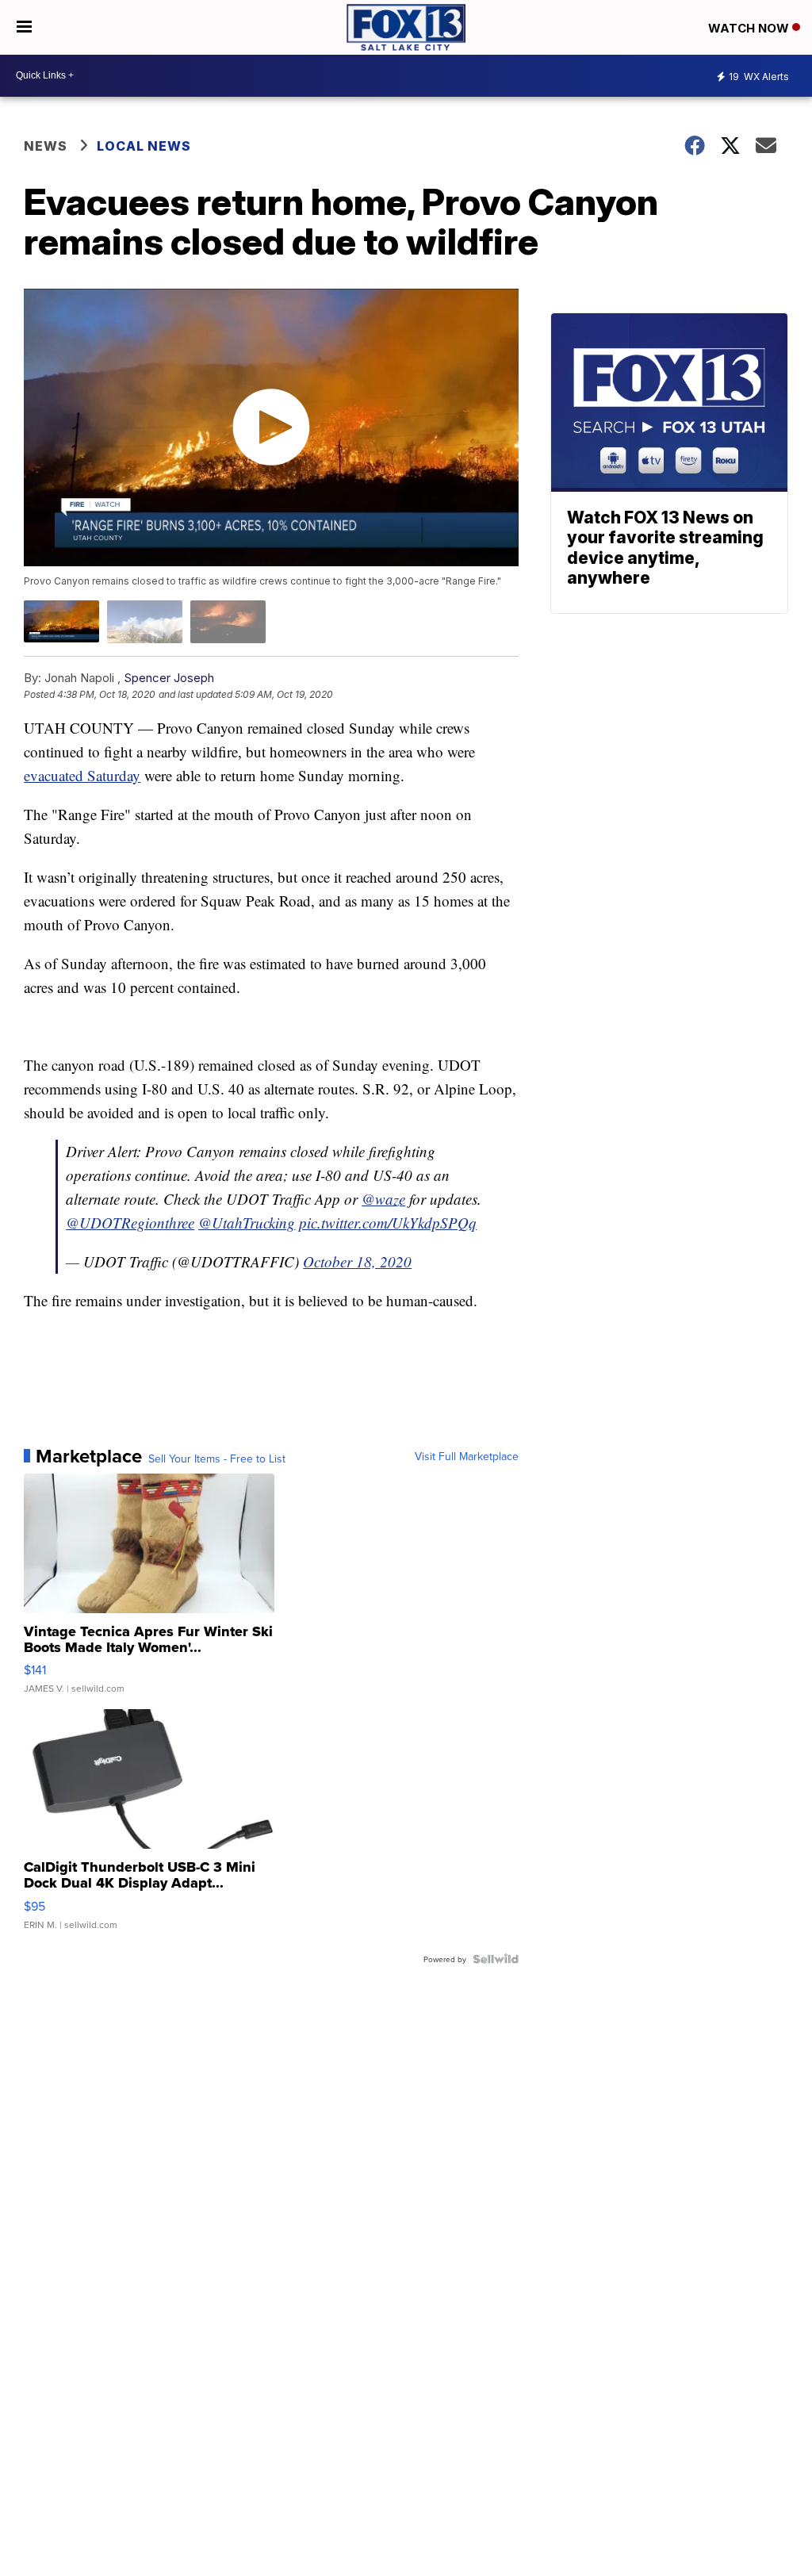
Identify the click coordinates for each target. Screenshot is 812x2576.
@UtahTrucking (247, 1223)
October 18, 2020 (357, 1261)
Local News (144, 146)
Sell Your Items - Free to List (217, 1459)
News (46, 146)
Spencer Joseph (169, 678)
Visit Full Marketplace (467, 1456)
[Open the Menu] (24, 27)
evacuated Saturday (82, 775)
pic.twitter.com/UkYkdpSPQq (388, 1223)
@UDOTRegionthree (130, 1223)
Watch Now (750, 28)
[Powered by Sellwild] (496, 1959)
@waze (383, 1199)
